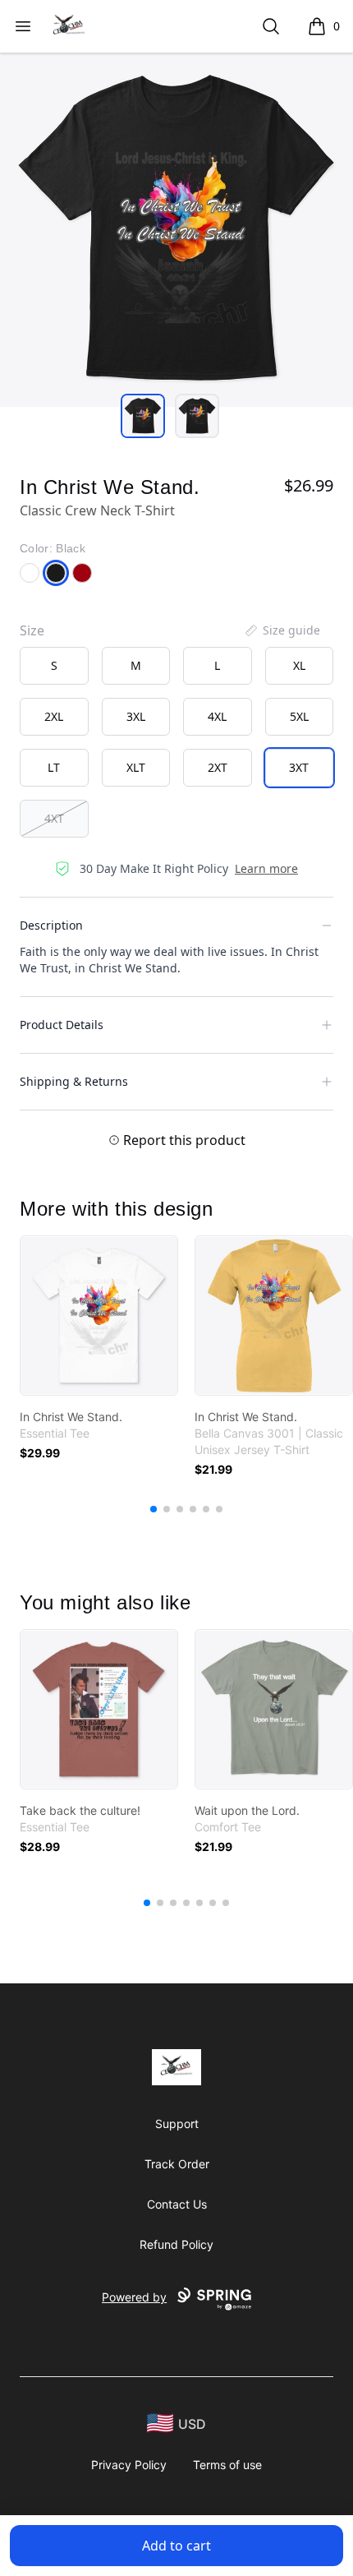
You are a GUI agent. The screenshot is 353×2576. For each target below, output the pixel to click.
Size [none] (32, 630)
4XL (217, 716)
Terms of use (227, 2465)
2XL (54, 716)
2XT (218, 767)
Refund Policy (176, 2244)
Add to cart (176, 2546)
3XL (136, 716)
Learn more (266, 868)
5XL (299, 716)
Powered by (134, 2297)
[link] (99, 1316)
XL (299, 665)
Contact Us (177, 2204)
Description (51, 925)
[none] (282, 630)
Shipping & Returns (74, 1081)
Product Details (62, 1025)
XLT (136, 767)
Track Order (177, 2164)
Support (177, 2124)
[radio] (54, 666)
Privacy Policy (129, 2465)
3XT (299, 767)
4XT (54, 818)
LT (54, 767)
